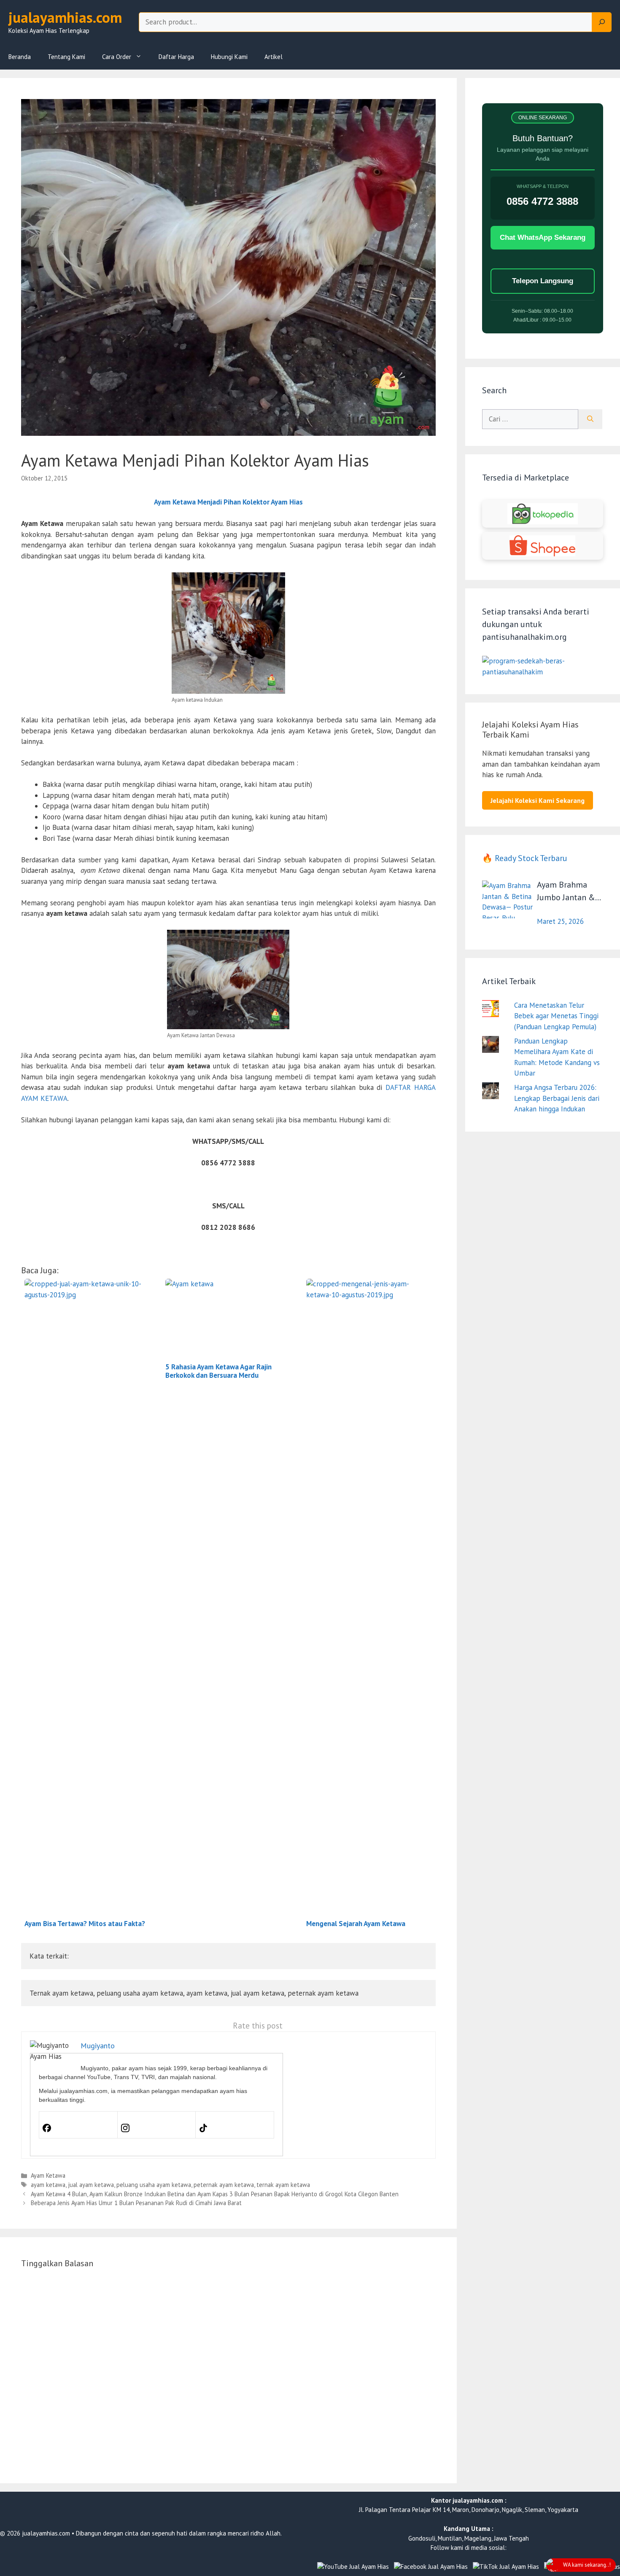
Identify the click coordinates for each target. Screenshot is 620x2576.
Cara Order (117, 57)
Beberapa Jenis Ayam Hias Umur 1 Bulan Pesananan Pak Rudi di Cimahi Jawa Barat (136, 2203)
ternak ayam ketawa (283, 2185)
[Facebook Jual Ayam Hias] (431, 2567)
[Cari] (590, 419)
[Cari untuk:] (530, 419)
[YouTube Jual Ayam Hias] (353, 2567)
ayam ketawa (48, 2185)
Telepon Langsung (543, 281)
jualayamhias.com (65, 17)
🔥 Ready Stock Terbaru (525, 858)
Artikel (274, 57)
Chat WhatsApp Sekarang (543, 237)
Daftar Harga (176, 57)
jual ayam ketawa (91, 2185)
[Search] (602, 22)
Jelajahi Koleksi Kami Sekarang (538, 800)
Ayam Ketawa (48, 2175)
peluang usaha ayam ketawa (154, 2185)
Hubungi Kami (229, 57)
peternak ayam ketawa (224, 2185)
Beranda (20, 57)
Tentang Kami (66, 57)
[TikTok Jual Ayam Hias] (506, 2567)
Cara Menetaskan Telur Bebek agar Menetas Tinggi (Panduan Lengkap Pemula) (556, 1016)
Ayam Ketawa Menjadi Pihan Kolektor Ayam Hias (228, 502)
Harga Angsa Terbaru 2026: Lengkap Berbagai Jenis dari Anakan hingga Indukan (557, 1098)
